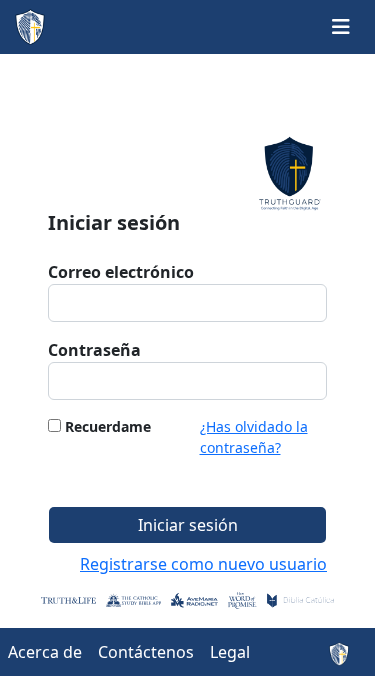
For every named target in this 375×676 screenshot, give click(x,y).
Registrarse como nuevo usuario (203, 564)
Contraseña (94, 350)
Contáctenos (146, 652)
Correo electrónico (121, 272)
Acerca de (45, 652)
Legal (230, 652)
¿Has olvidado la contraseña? (254, 437)
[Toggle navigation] (341, 27)
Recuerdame (108, 426)
